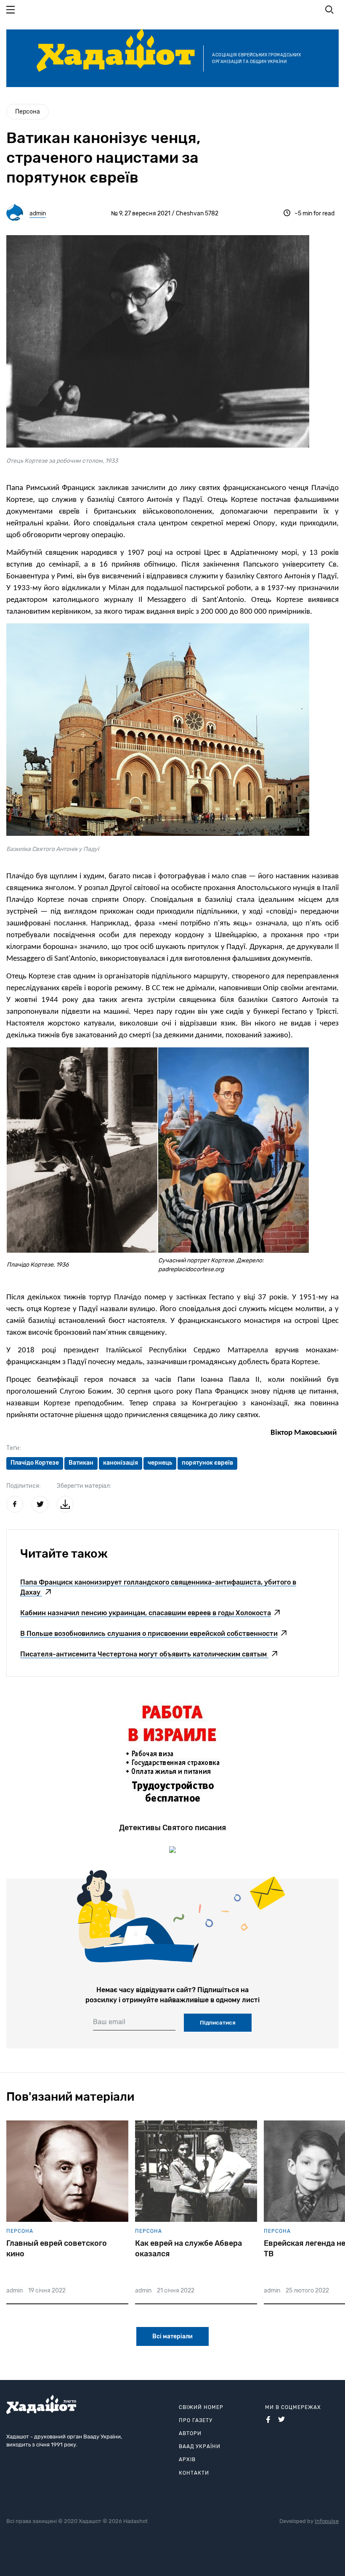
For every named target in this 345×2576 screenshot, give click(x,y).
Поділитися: (24, 1486)
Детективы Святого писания (172, 1828)
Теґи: (14, 1448)
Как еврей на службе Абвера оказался (188, 2249)
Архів (187, 2459)
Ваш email (109, 2022)
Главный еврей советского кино (57, 2249)
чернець (160, 1463)
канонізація (121, 1463)
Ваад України (200, 2446)
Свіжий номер (201, 2407)
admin (38, 213)
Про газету (196, 2420)
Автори (190, 2433)
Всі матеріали (172, 2336)
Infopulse (327, 2521)
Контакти (194, 2473)
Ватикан (81, 1463)
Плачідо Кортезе (35, 1463)
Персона (28, 112)
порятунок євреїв (207, 1463)
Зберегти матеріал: (84, 1486)
